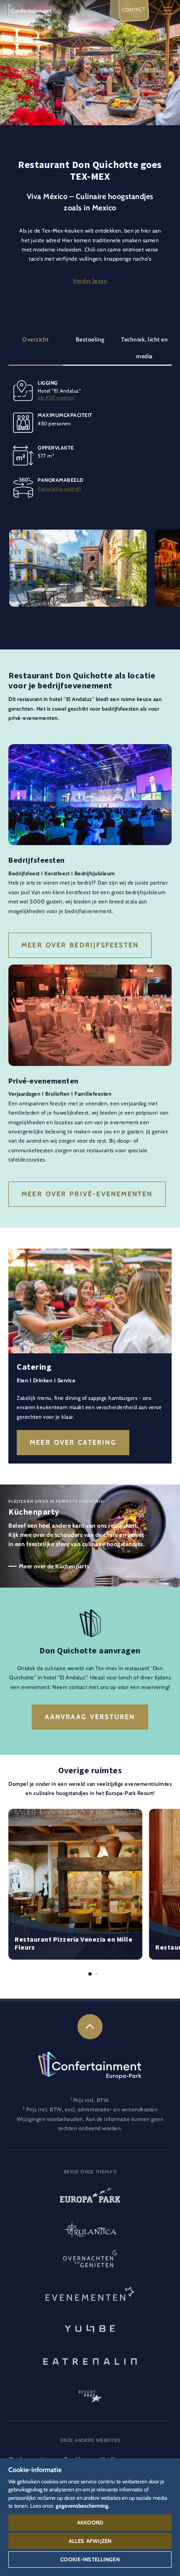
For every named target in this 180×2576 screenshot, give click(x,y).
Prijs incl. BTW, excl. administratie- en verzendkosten (92, 2109)
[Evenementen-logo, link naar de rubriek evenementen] (90, 2295)
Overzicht (36, 339)
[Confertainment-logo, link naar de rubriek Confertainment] (28, 10)
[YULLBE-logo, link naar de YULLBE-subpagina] (90, 2328)
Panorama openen (60, 488)
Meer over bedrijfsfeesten (80, 945)
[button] (78, 534)
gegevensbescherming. (83, 2506)
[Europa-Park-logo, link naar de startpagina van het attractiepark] (90, 2198)
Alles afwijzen (90, 2541)
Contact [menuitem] (134, 9)
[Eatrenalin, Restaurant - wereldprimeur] (90, 2360)
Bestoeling (90, 339)
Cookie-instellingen (90, 2559)
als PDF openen (56, 397)
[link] (90, 2027)
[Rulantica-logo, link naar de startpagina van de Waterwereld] (90, 2230)
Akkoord (90, 2522)
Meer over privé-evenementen (87, 1194)
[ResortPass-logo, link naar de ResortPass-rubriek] (90, 2392)
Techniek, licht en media (144, 348)
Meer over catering (73, 1442)
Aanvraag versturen (90, 1717)
